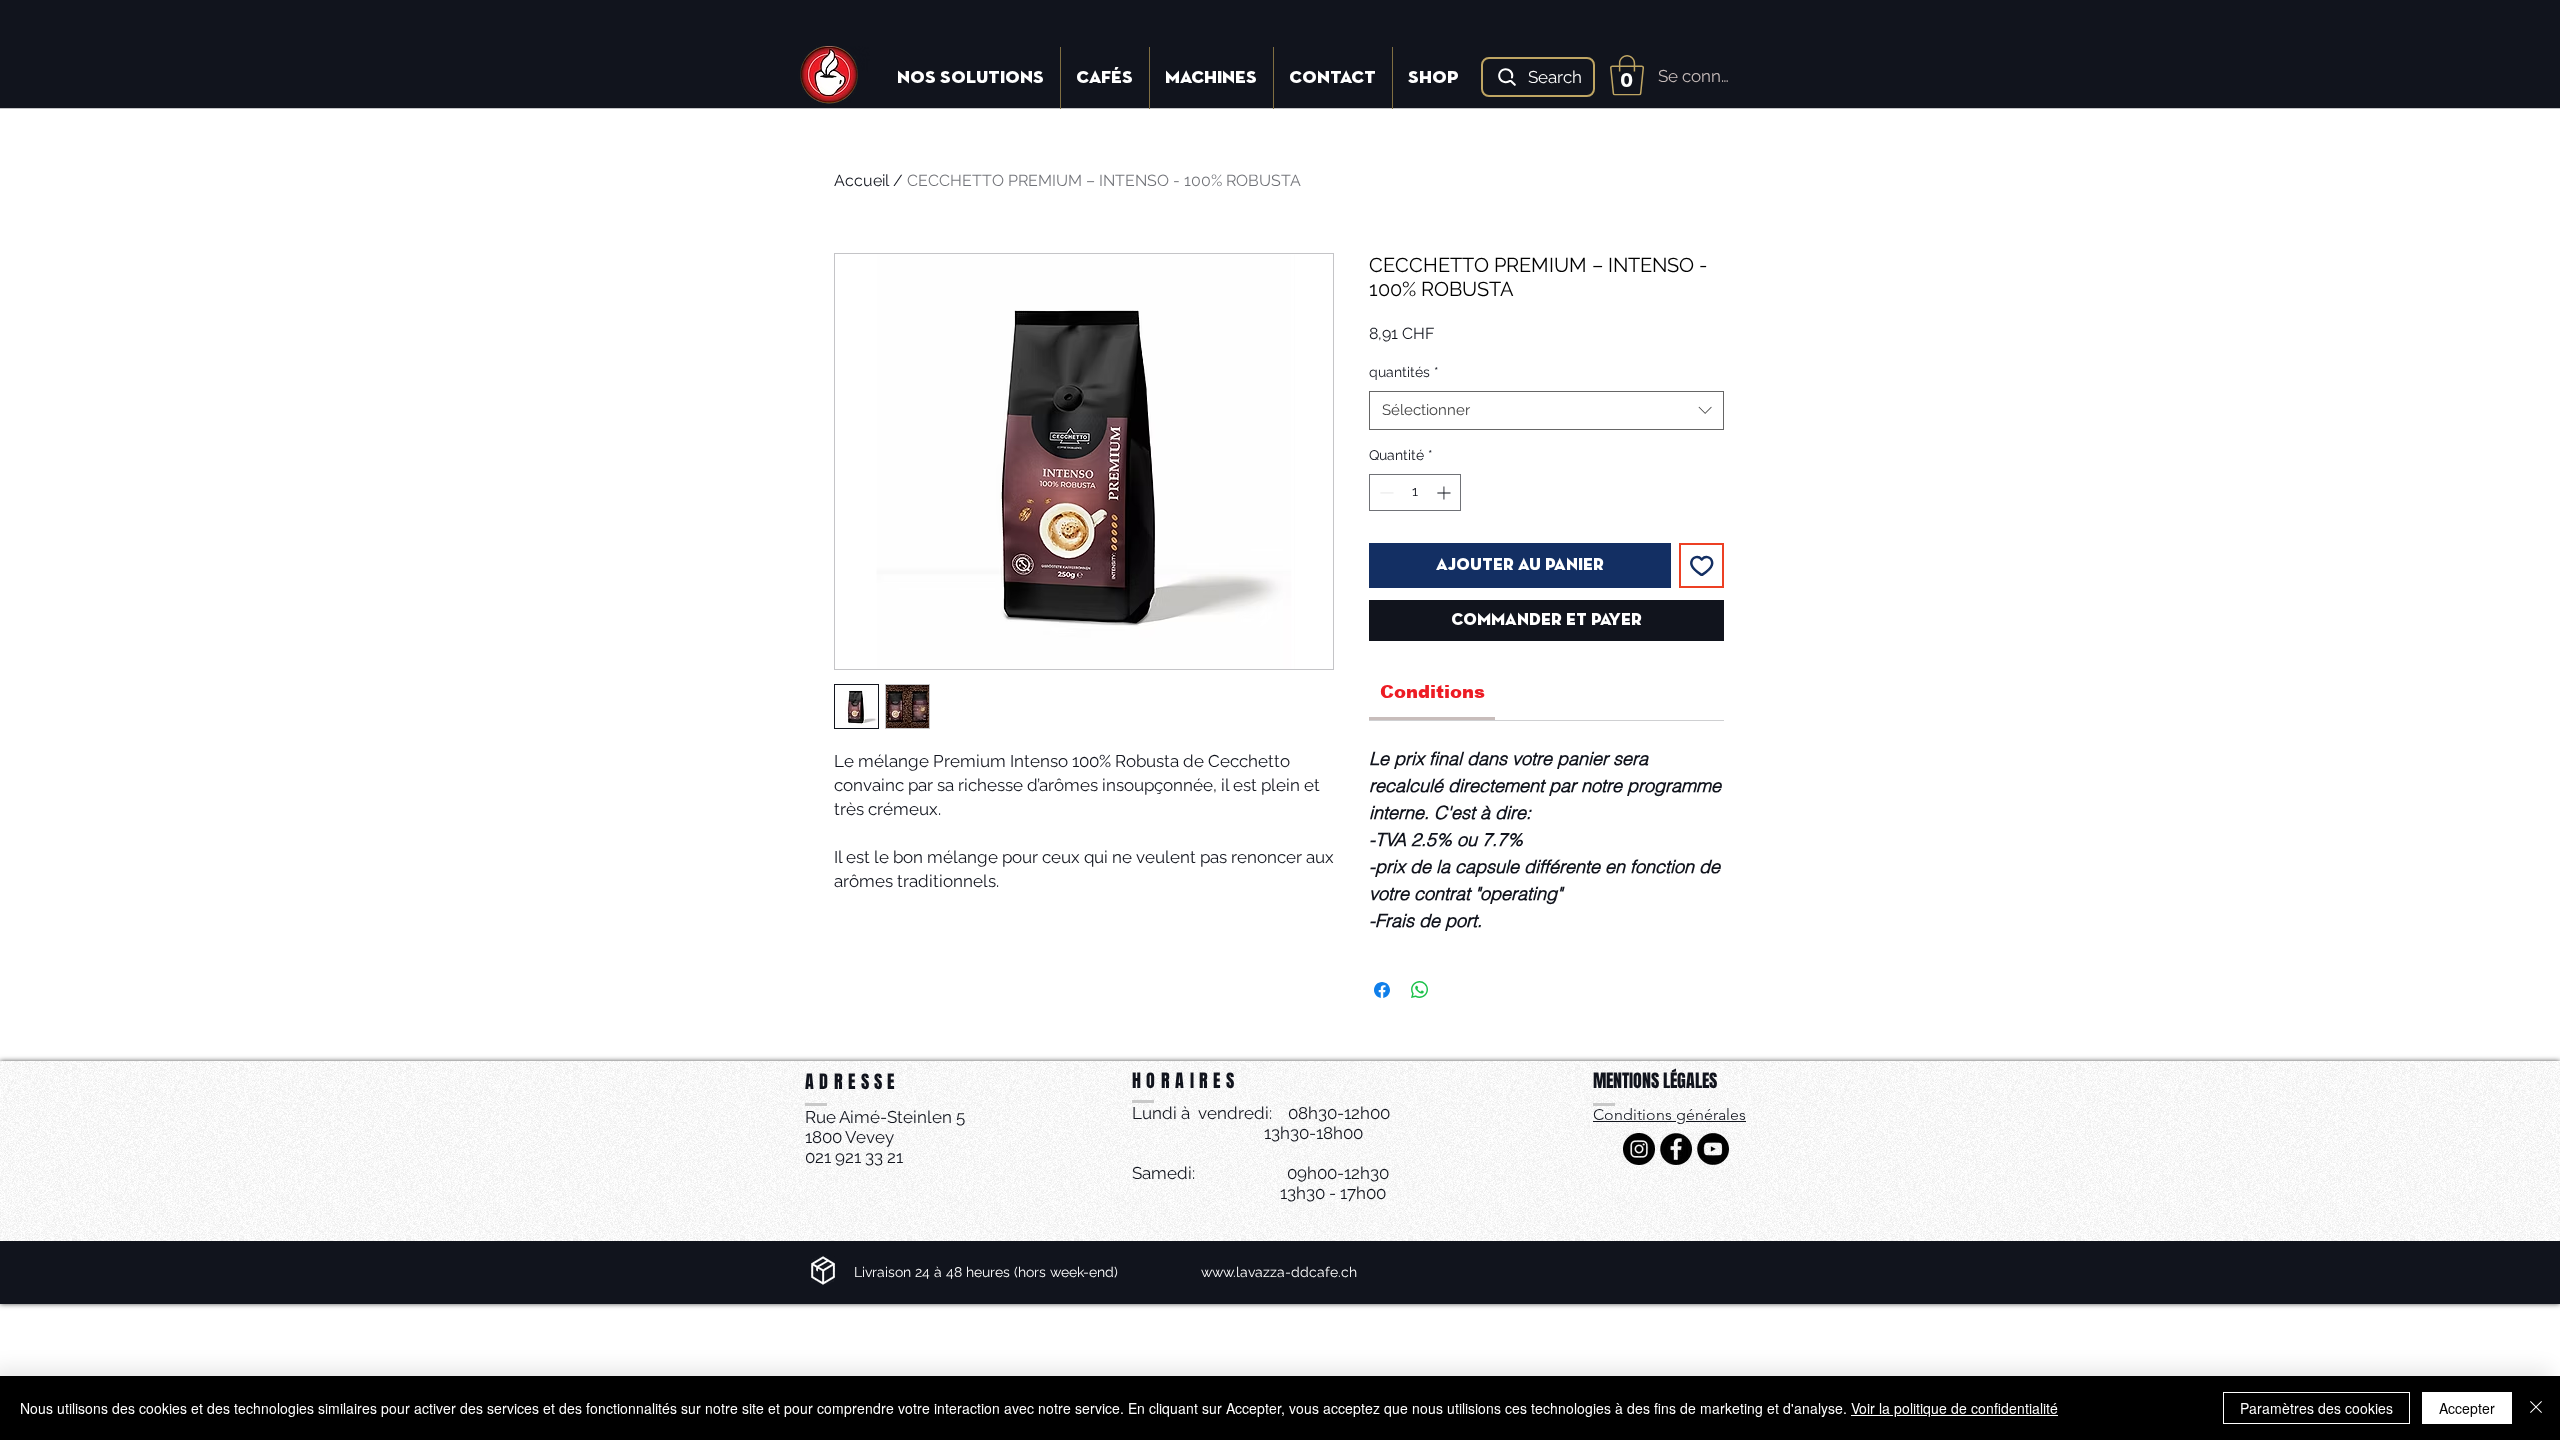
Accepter (2467, 1408)
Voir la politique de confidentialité (1954, 1408)
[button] (1627, 75)
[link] (1432, 692)
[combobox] (1546, 410)
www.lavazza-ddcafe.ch (1279, 1272)
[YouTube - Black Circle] (1713, 1149)
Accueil (861, 180)
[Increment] (1445, 492)
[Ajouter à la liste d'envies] (1702, 566)
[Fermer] (2536, 1408)
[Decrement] (1384, 492)
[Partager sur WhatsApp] (1420, 990)
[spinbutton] (1415, 492)
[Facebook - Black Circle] (1676, 1149)
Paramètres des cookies (2316, 1408)
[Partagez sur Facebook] (1382, 990)
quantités (1404, 372)
